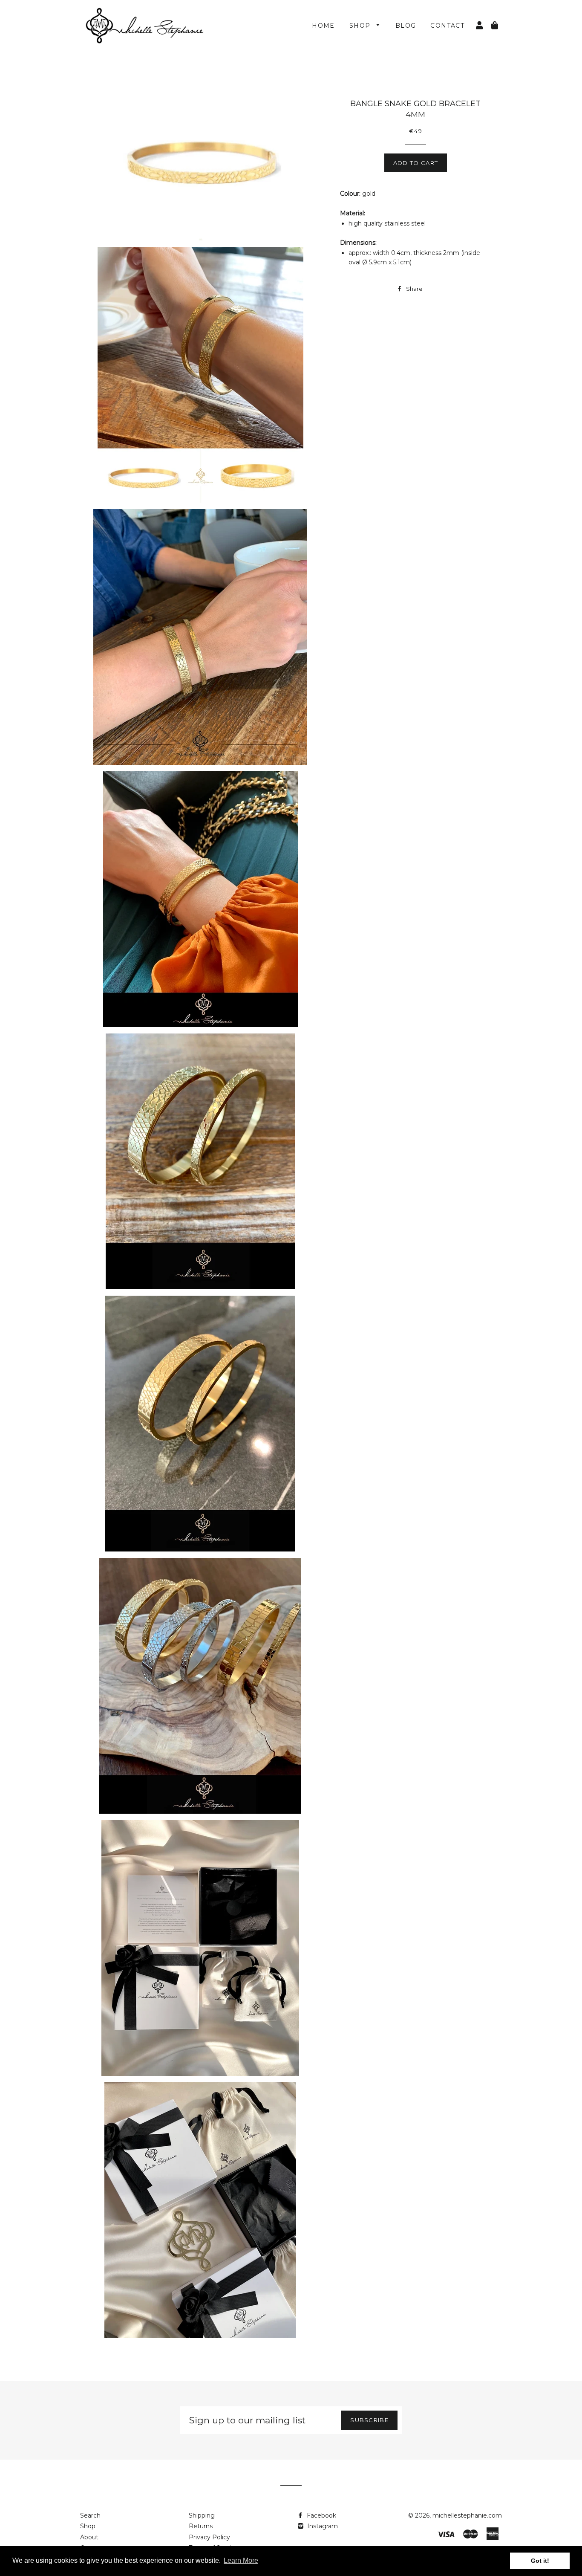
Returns (201, 2526)
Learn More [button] (241, 2560)
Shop (88, 2526)
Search (90, 2515)
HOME (323, 26)
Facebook (321, 2515)
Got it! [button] (540, 2561)
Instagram (322, 2526)
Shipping (202, 2515)
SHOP (361, 26)
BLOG (406, 26)
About (89, 2537)
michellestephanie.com (467, 2515)
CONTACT (447, 26)
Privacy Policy (209, 2537)
